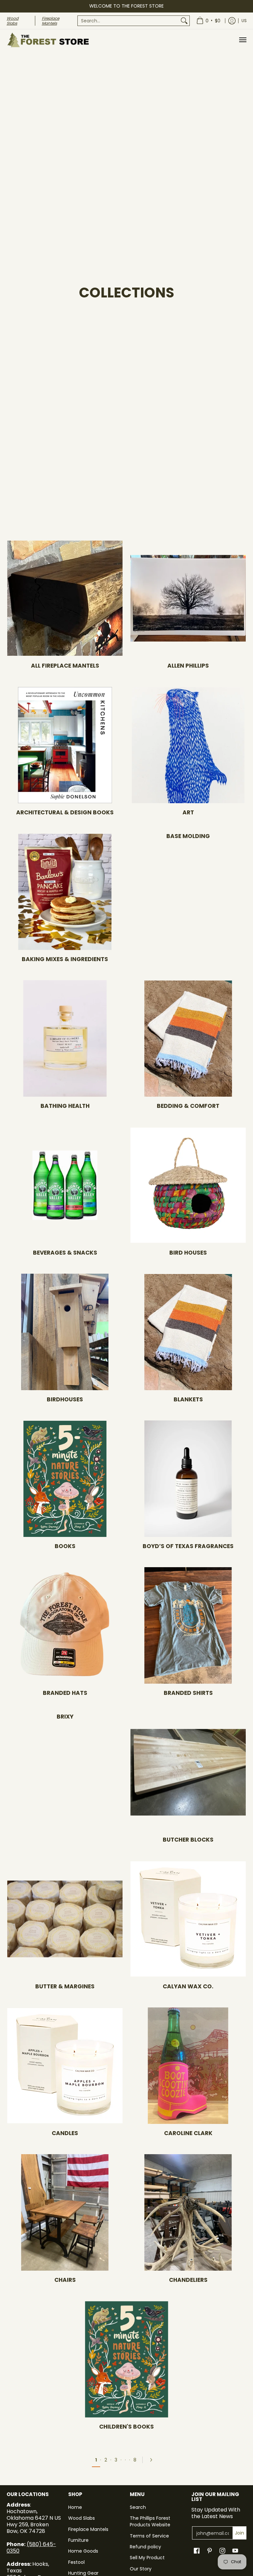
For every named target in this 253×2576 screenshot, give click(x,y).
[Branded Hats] (65, 1625)
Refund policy (145, 2547)
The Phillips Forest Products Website (150, 2521)
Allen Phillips (188, 666)
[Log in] (232, 21)
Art (188, 812)
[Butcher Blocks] (188, 1772)
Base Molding (188, 836)
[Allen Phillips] (188, 598)
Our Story (141, 2569)
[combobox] (128, 21)
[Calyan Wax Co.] (188, 1919)
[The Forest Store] (48, 40)
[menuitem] (134, 21)
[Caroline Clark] (188, 2066)
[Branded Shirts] (188, 1625)
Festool (76, 2562)
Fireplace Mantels (88, 2529)
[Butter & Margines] (65, 1919)
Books (65, 1546)
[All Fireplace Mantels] (65, 598)
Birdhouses (65, 1399)
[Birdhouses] (65, 1332)
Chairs (65, 2280)
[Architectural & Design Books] (65, 745)
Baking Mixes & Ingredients (65, 959)
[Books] (65, 1479)
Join (239, 2533)
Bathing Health (65, 1106)
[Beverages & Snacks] (65, 1185)
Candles (65, 2133)
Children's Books (126, 2427)
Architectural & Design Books (65, 812)
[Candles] (65, 2066)
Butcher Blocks (188, 1840)
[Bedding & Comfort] (188, 1038)
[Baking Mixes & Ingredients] (65, 892)
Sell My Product (147, 2558)
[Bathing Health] (65, 1038)
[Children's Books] (126, 2359)
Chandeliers (188, 2280)
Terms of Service (149, 2536)
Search (138, 2507)
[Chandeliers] (188, 2212)
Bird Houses (188, 1253)
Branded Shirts (188, 1693)
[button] (197, 2551)
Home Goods (83, 2551)
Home (75, 2507)
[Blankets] (188, 1332)
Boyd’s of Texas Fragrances (188, 1546)
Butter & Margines (65, 1986)
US (244, 21)
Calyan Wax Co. (188, 1986)
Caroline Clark (188, 2133)
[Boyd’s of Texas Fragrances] (188, 1479)
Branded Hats (65, 1693)
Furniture (78, 2540)
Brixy (65, 1717)
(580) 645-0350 (31, 2548)
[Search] (184, 21)
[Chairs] (65, 2212)
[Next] (153, 2460)
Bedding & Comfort (188, 1106)
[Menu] (242, 40)
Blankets (188, 1399)
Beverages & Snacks (65, 1253)
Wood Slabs (82, 2518)
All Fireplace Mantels (65, 666)
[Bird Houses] (188, 1185)
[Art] (188, 745)
